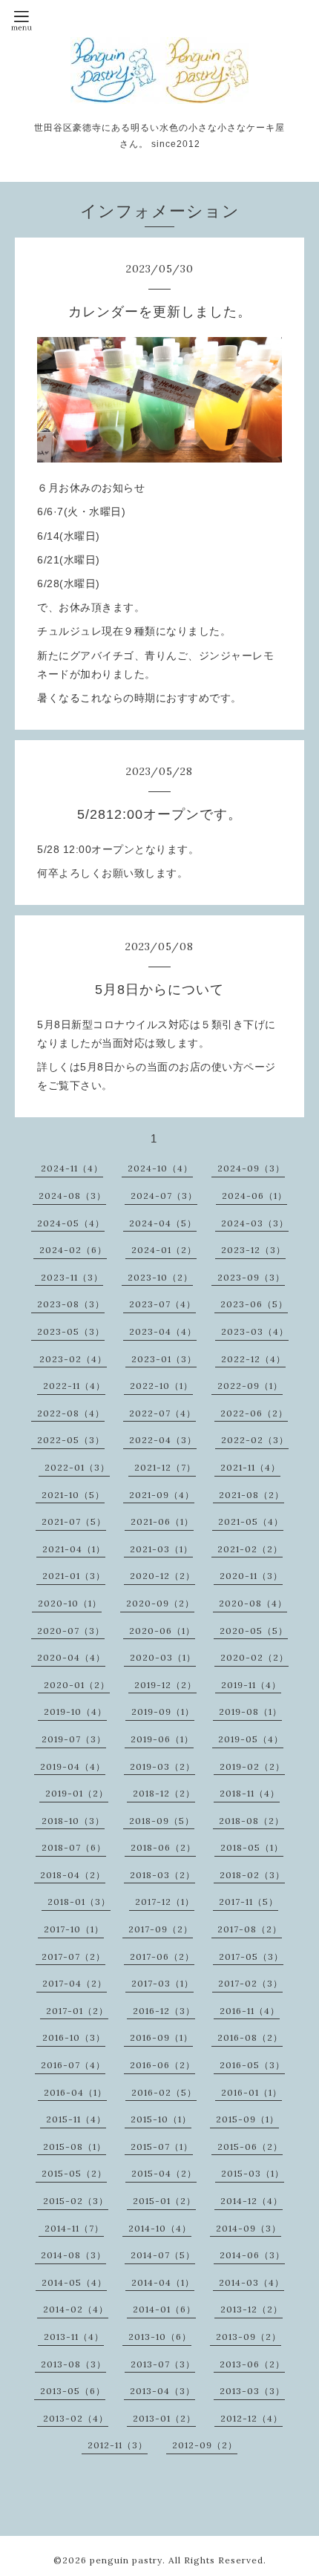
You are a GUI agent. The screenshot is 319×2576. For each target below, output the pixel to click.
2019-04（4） (73, 1766)
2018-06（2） (163, 1847)
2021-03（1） (161, 1549)
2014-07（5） (163, 2255)
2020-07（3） (71, 1631)
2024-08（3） (72, 1196)
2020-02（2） (254, 1657)
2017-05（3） (251, 1956)
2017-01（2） (77, 2011)
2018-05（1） (252, 1847)
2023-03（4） (255, 1331)
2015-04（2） (164, 2173)
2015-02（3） (76, 2201)
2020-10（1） (70, 1603)
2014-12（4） (251, 2201)
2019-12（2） (165, 1685)
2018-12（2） (164, 1793)
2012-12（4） (251, 2418)
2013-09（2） (249, 2337)
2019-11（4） (251, 1685)
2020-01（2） (77, 1685)
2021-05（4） (251, 1521)
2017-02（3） (250, 1983)
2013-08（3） (73, 2364)
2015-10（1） (161, 2119)
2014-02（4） (76, 2309)
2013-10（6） (160, 2337)
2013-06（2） (252, 2364)
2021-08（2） (251, 1495)
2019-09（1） (163, 1712)
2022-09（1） (250, 1386)
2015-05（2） (74, 2173)
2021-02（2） (250, 1549)
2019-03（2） (162, 1766)
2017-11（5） (249, 1902)
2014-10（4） (160, 2228)
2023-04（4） (163, 1331)
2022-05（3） (71, 1440)
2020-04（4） (71, 1657)
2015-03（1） (253, 2173)
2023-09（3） (251, 1277)
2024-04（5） (163, 1223)
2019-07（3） (74, 1739)
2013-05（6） (73, 2391)
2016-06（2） (162, 2065)
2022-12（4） (253, 1359)
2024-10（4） (160, 1168)
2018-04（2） (73, 1875)
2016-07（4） (73, 2065)
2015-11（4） (76, 2119)
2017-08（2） (250, 1929)
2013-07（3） (163, 2364)
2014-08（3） (73, 2255)
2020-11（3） (251, 1576)
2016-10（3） (74, 2037)
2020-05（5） (254, 1631)
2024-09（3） (251, 1168)
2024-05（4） (71, 1223)
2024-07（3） (164, 1196)
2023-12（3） (253, 1250)
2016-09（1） (161, 2037)
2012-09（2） (205, 2445)
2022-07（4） (162, 1413)
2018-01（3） (79, 1902)
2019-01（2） (77, 1793)
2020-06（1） (162, 1631)
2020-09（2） (160, 1603)
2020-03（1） (163, 1657)
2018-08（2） (251, 1821)
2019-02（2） (252, 1766)
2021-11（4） (250, 1467)
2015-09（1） (247, 2119)
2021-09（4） (162, 1495)
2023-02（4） (73, 1359)
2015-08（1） (75, 2147)
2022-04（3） (163, 1440)
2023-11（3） (72, 1277)
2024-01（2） (164, 1250)
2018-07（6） (74, 1847)
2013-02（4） (76, 2418)
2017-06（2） (162, 1956)
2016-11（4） (250, 2011)
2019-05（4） (251, 1739)
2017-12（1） (165, 1902)
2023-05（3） (71, 1331)
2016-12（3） (164, 2011)
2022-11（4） (74, 1386)
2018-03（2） (162, 1875)
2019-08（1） (250, 1712)
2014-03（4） (251, 2282)
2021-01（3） (74, 1576)
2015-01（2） (164, 2201)
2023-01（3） (164, 1359)
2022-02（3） (255, 1440)
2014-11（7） (74, 2228)
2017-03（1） (162, 1983)
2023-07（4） (162, 1304)
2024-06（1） (254, 1196)
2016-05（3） (252, 2065)
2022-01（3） (77, 1467)
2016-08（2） (250, 2037)
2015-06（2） (250, 2147)
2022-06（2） (254, 1413)
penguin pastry (126, 2560)
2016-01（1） (251, 2092)
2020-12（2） (162, 1576)
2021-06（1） (162, 1521)
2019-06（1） (162, 1739)
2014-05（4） (74, 2282)
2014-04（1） (163, 2282)
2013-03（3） (252, 2391)
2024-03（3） (255, 1223)
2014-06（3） (252, 2255)
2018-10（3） (73, 1821)
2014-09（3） (249, 2228)
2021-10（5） (73, 1495)
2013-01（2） (164, 2418)
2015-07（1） (162, 2147)
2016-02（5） (164, 2092)
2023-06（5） (254, 1304)
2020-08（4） (253, 1603)
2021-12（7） (165, 1467)
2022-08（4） (71, 1413)
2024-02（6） (73, 1250)
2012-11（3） (118, 2445)
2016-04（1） (75, 2092)
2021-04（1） (74, 1549)
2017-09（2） (161, 1929)
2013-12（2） (251, 2309)
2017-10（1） (74, 1929)
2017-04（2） (75, 1983)
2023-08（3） (71, 1304)
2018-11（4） (250, 1793)
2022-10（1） (161, 1386)
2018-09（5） (162, 1821)
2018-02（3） (252, 1875)
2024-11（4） (72, 1168)
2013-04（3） (162, 2391)
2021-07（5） (74, 1521)
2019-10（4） (75, 1712)
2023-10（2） (160, 1277)
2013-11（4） (74, 2337)
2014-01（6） (164, 2309)
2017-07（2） (73, 1956)
